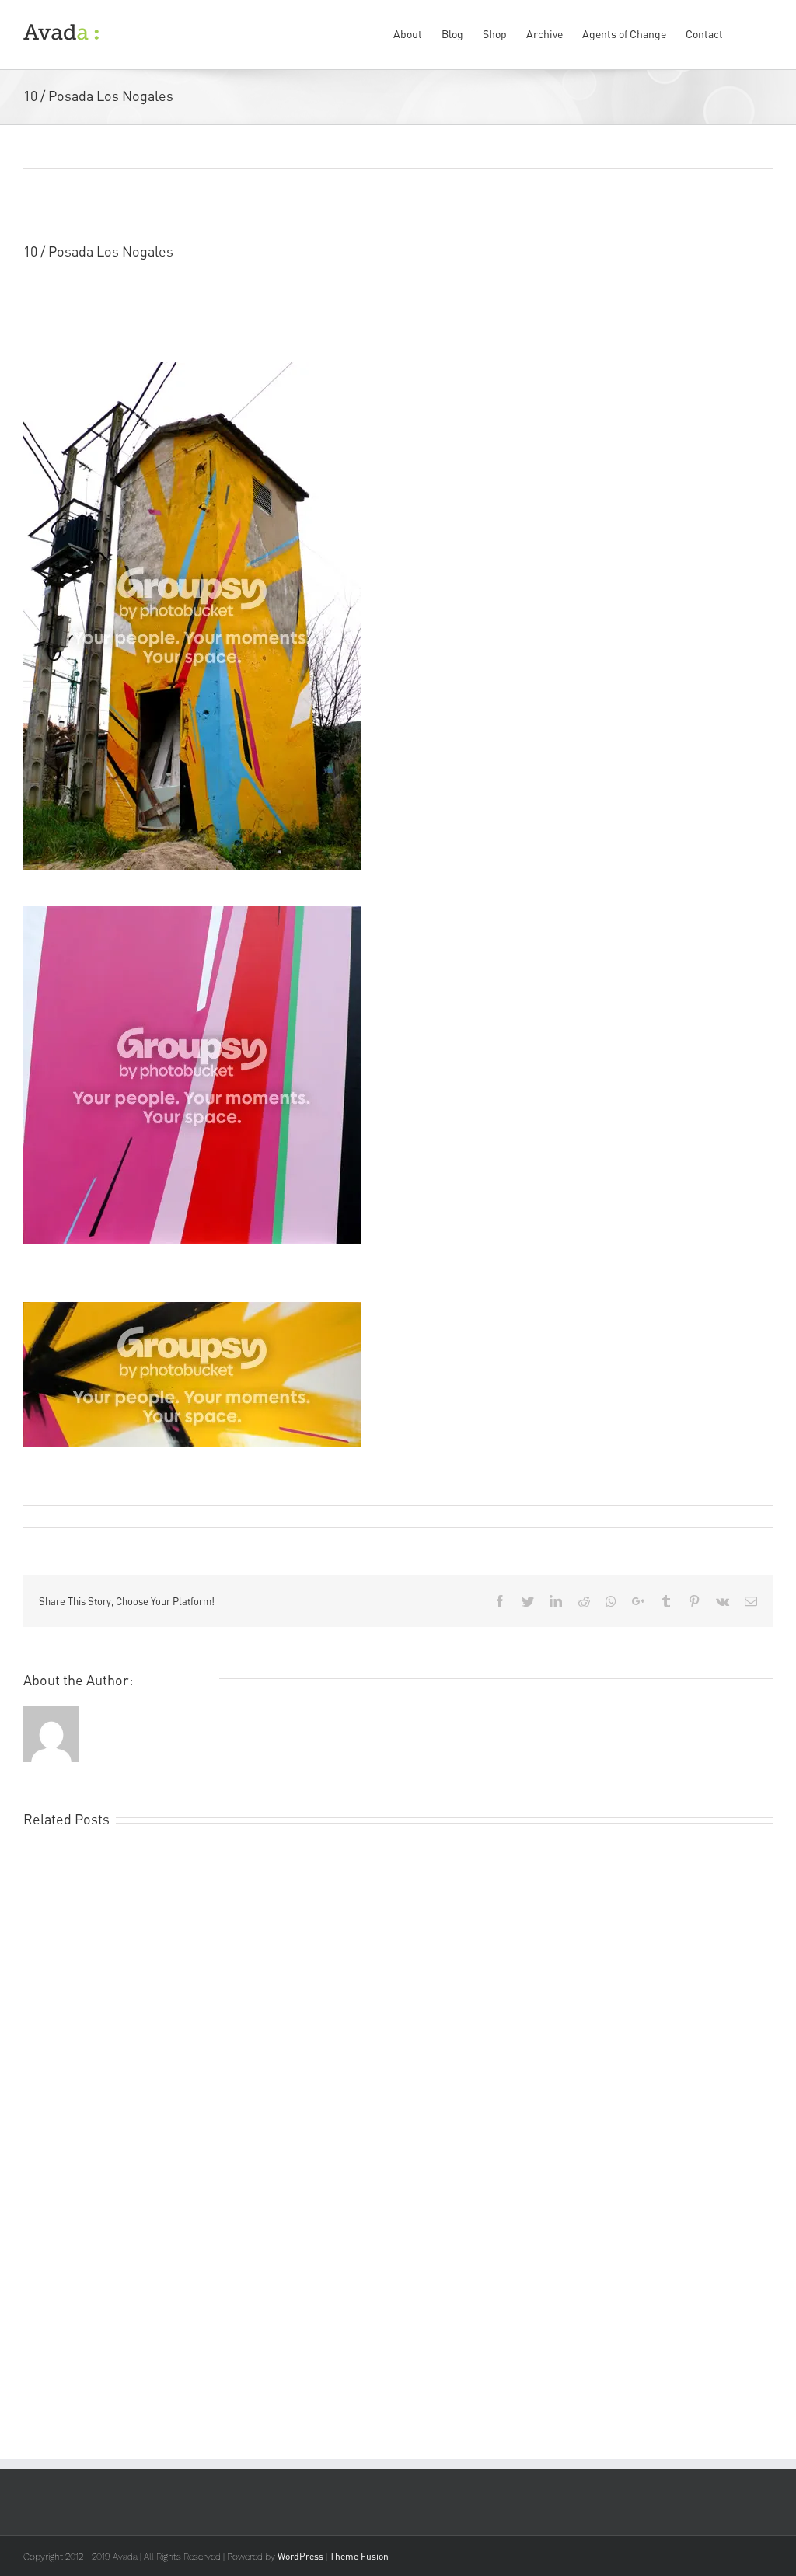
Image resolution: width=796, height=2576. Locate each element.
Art (166, 1516)
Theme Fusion (359, 2556)
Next (744, 182)
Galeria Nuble (532, 294)
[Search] (748, 33)
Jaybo (442, 294)
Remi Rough (61, 1516)
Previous (686, 182)
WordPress (300, 2556)
